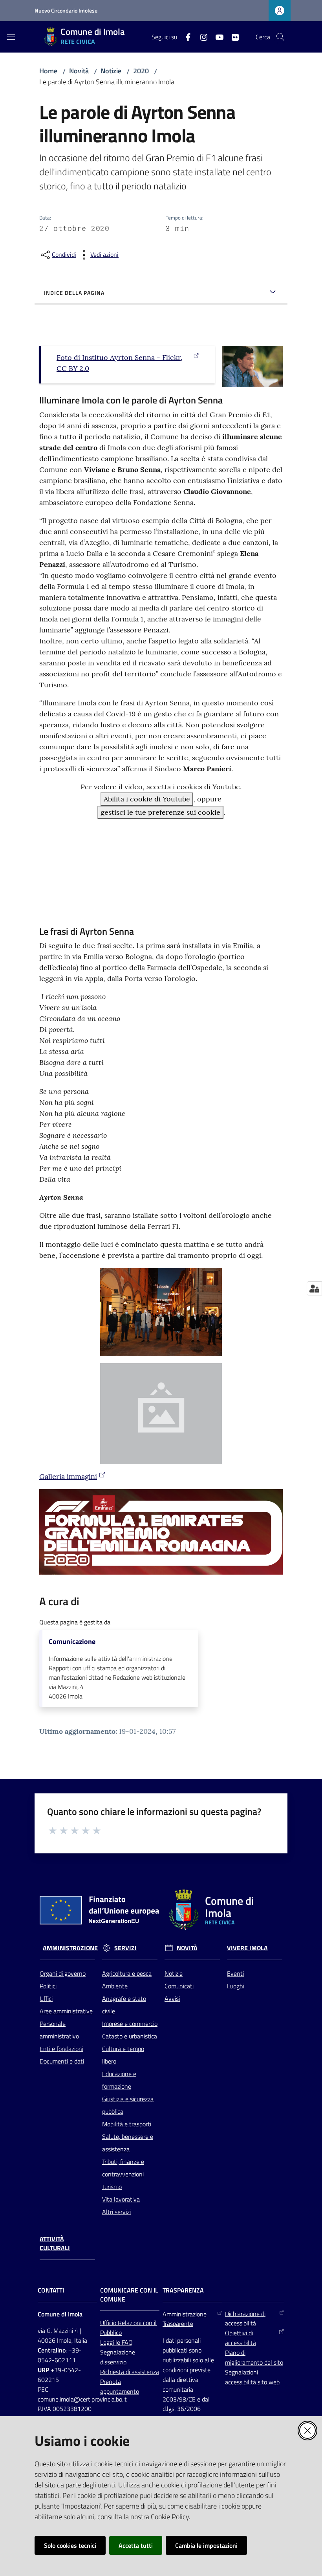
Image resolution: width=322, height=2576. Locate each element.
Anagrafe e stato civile (124, 2005)
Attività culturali (55, 2244)
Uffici (46, 1998)
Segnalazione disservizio (118, 2357)
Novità (79, 71)
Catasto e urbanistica (130, 2036)
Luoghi (236, 1986)
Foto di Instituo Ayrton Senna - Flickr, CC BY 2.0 (120, 363)
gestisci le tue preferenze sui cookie (160, 812)
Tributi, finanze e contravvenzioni (123, 2168)
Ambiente (115, 1986)
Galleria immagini (68, 1476)
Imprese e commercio (130, 2024)
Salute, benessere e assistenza (128, 2143)
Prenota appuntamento (120, 2386)
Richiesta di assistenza (130, 2372)
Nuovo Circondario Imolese (66, 10)
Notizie (111, 71)
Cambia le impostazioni (206, 2545)
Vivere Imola (247, 1948)
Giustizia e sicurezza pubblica (128, 2105)
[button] (280, 37)
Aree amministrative (66, 2011)
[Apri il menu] (11, 37)
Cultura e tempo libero (123, 2055)
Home (48, 71)
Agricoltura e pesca (127, 1973)
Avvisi (172, 1998)
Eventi (235, 1973)
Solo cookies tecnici (70, 2545)
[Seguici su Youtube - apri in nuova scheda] (216, 36)
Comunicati (179, 1986)
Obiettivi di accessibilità (241, 2338)
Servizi (125, 1948)
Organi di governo (63, 1973)
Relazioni (130, 2323)
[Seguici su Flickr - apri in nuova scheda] (232, 36)
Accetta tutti (136, 2545)
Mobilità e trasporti (127, 2124)
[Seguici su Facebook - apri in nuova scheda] (185, 36)
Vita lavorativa (121, 2199)
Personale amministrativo (59, 2030)
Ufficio (109, 2323)
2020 (141, 71)
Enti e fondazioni (61, 2049)
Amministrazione (70, 1948)
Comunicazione (72, 1642)
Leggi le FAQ (116, 2342)
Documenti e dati (62, 2061)
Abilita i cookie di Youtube (147, 799)
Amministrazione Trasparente (185, 2319)
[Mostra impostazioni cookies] (314, 1288)
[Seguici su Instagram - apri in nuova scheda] (201, 36)
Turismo (112, 2187)
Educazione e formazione (119, 2080)
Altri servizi (116, 2212)
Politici (48, 1986)
